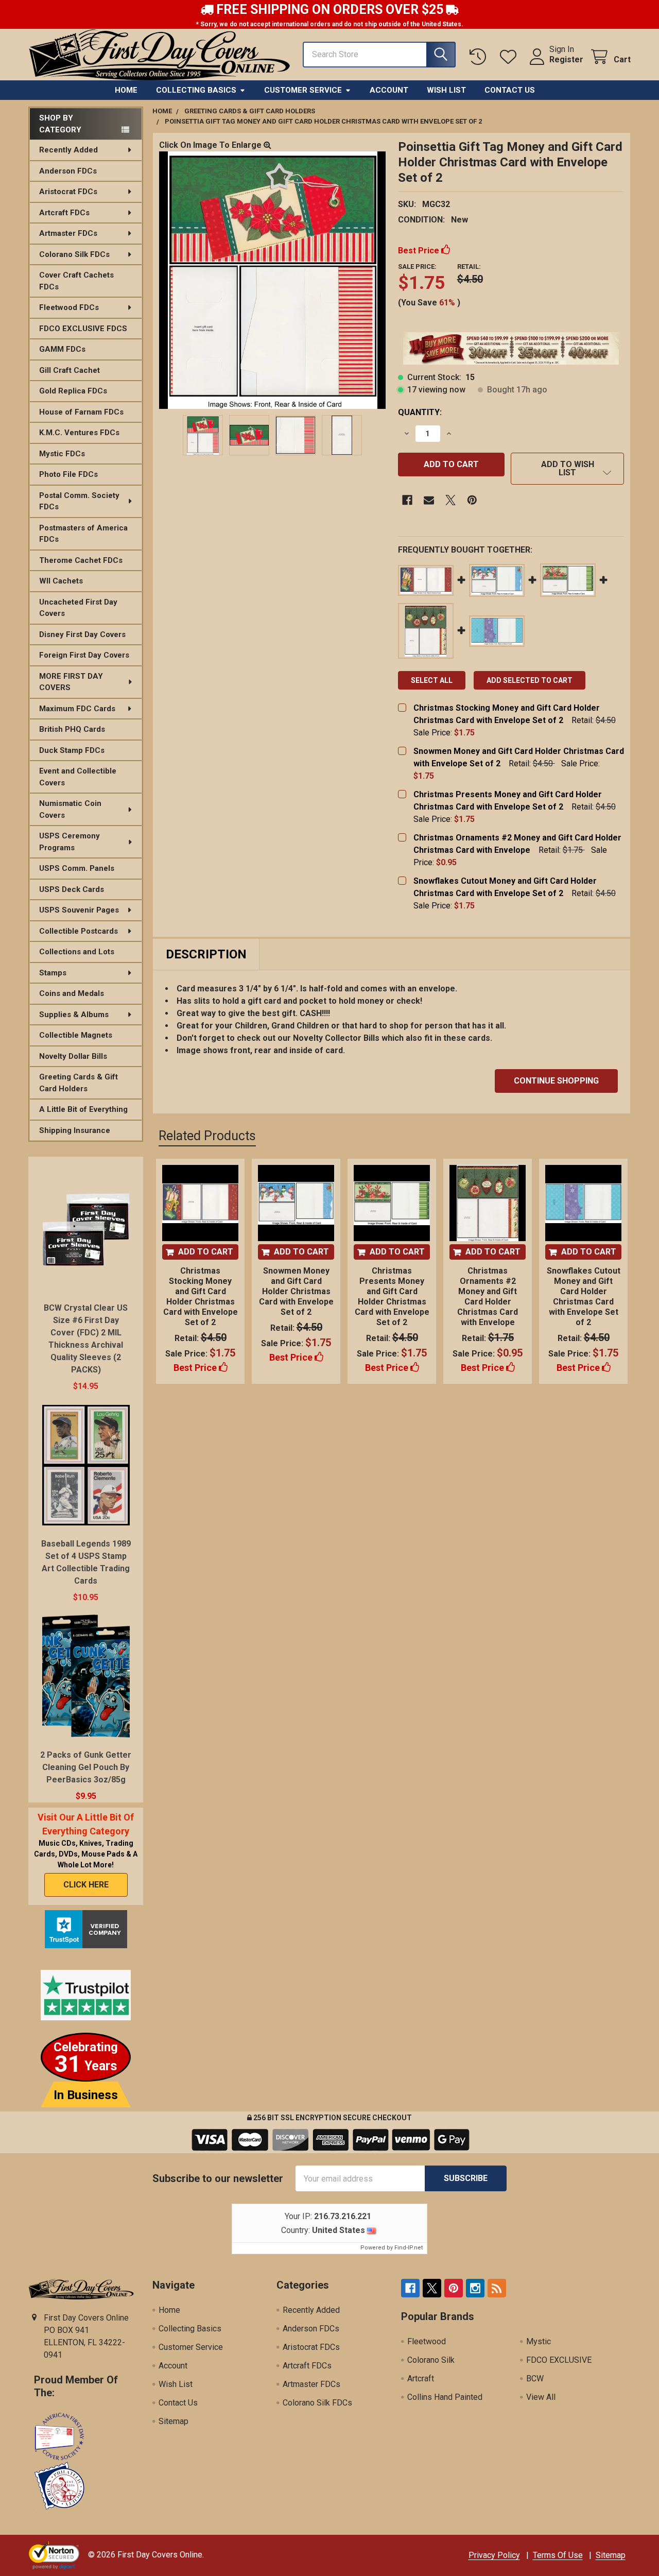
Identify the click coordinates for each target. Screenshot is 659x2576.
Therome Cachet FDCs (81, 560)
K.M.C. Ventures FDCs (79, 433)
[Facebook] (407, 500)
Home (126, 90)
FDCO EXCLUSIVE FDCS (83, 329)
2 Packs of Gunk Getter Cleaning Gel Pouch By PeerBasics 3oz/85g (86, 1767)
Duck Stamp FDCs (72, 750)
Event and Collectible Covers (78, 777)
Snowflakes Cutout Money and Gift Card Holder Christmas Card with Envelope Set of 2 (584, 1296)
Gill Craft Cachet (70, 370)
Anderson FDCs (68, 171)
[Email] (429, 500)
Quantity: (420, 412)
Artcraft (421, 2378)
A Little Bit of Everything (83, 1109)
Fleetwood (427, 2341)
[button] (567, 469)
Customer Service (303, 90)
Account (389, 90)
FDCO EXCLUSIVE (559, 2360)
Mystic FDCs (62, 454)
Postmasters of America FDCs (83, 534)
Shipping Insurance (75, 1130)
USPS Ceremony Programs (70, 842)
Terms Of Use (558, 2555)
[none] (272, 280)
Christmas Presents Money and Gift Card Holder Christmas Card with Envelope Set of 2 (392, 1296)
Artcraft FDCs (64, 213)
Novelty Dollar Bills (73, 1056)
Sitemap (174, 2421)
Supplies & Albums (74, 1015)
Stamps (53, 973)
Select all (432, 680)
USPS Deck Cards (72, 889)
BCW (535, 2378)
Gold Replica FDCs (73, 391)
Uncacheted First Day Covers (78, 608)
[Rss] (497, 2288)
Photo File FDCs (68, 474)
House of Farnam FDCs (81, 412)
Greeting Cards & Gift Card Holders (79, 1083)
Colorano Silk (431, 2360)
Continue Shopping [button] (556, 1081)
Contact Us (510, 90)
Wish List (446, 90)
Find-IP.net (409, 2248)
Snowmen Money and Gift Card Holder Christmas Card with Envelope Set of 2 (296, 1291)
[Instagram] (475, 2288)
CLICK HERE (86, 1885)
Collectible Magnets (76, 1035)
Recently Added (68, 150)
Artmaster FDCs (68, 233)
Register (566, 59)
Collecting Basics (196, 90)
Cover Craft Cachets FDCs (76, 281)
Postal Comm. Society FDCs (79, 501)
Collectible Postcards (79, 931)
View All (541, 2397)
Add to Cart (206, 1252)
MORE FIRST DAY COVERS (71, 682)
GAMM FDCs (62, 349)
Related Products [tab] (207, 1136)
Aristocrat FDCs (68, 192)
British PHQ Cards (72, 729)
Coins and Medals (72, 993)
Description (206, 954)
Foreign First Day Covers (84, 655)
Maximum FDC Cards (77, 709)
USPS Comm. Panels (77, 868)
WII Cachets (61, 581)
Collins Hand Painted (445, 2397)
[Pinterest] (472, 500)
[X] (450, 500)
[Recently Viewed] (480, 57)
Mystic (539, 2341)
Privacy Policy (494, 2555)
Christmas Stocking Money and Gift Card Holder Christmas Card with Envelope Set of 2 (201, 1296)
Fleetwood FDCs (69, 307)
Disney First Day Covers (82, 634)
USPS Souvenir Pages (79, 910)
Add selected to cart (530, 680)
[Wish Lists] (510, 57)
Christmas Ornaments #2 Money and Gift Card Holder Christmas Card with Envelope (488, 1296)
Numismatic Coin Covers (70, 809)
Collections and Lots (77, 952)
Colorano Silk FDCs (74, 254)
